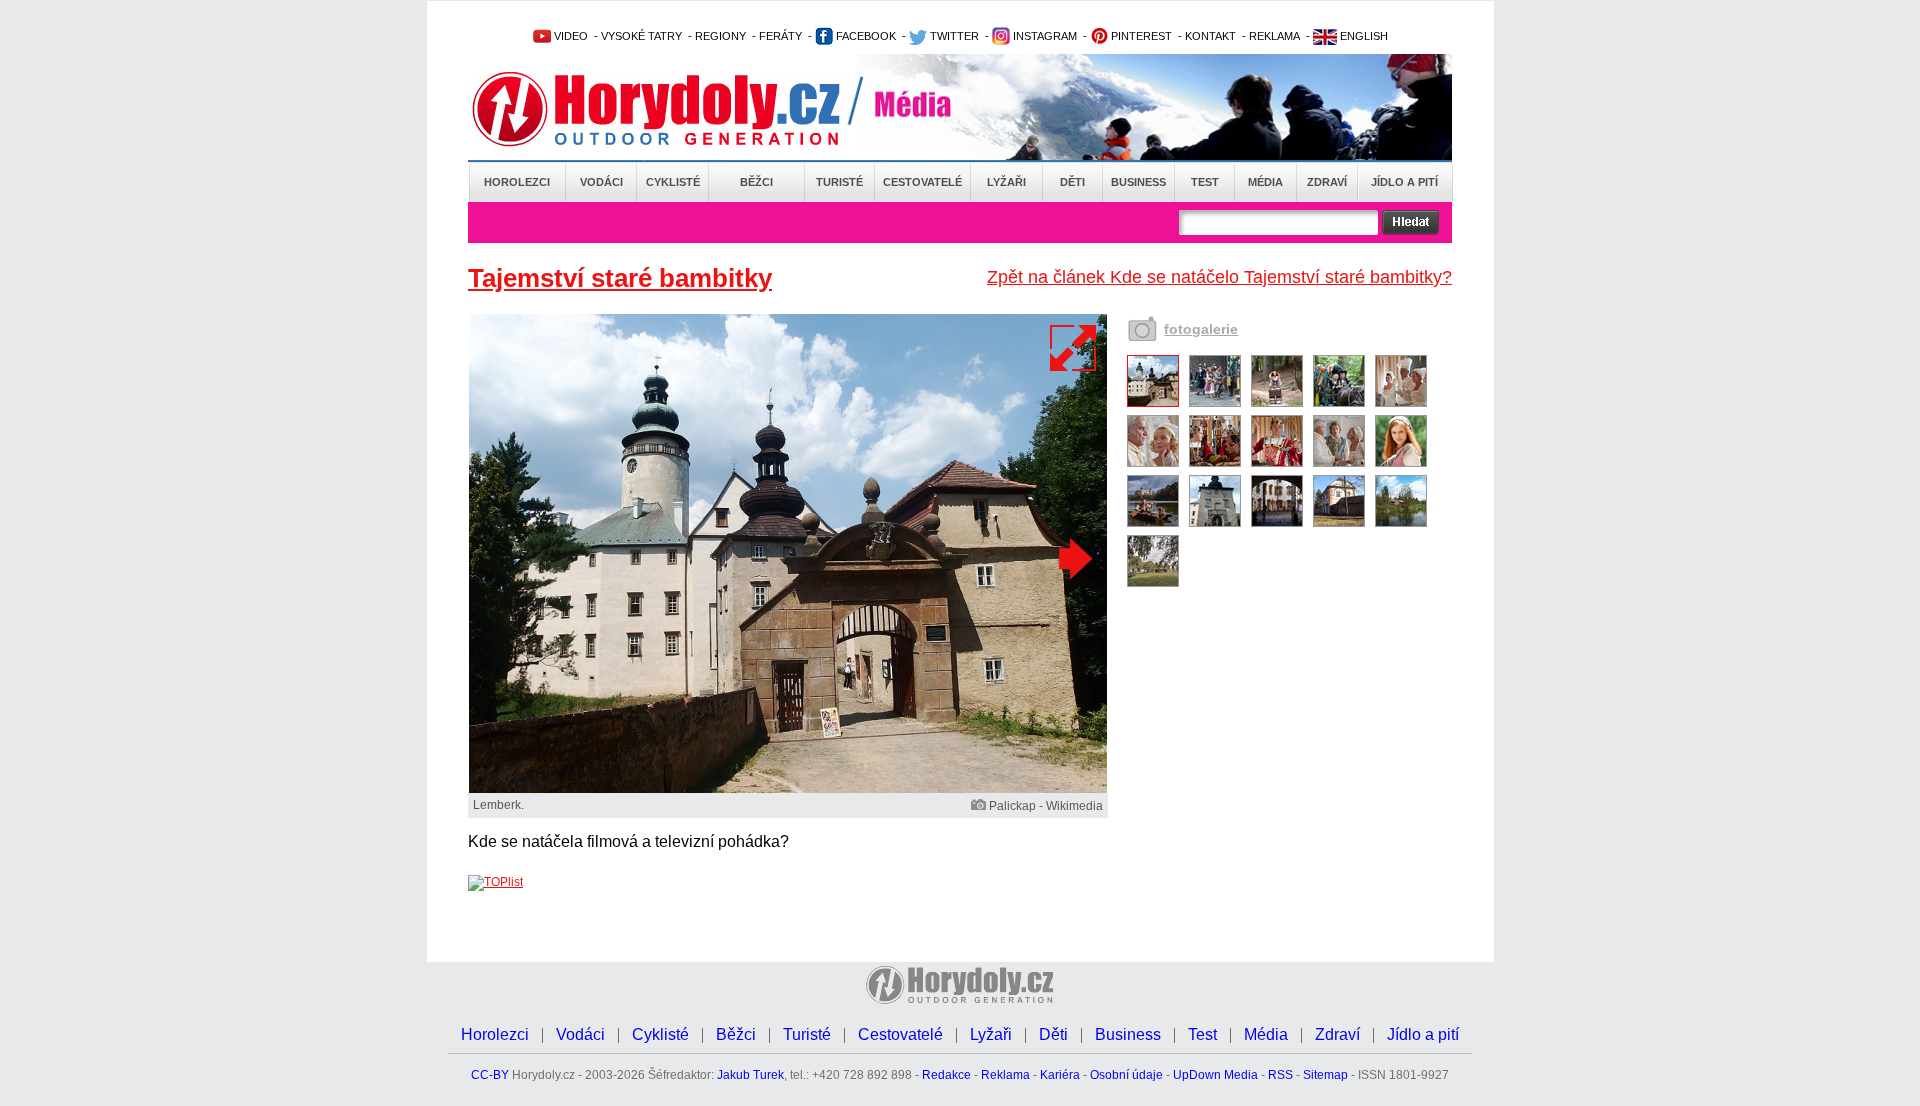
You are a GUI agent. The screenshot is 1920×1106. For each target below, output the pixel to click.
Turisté (839, 182)
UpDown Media (1215, 1075)
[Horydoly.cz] (680, 109)
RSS (1280, 1075)
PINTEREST (1140, 36)
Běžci (756, 182)
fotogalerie (1201, 329)
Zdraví (1327, 182)
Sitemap (1325, 1075)
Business (1138, 182)
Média (1265, 182)
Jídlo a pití (1404, 182)
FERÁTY (780, 36)
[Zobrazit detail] (1153, 403)
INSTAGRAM (1043, 36)
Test (1205, 182)
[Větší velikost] (1074, 348)
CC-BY (490, 1075)
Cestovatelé (922, 182)
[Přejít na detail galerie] (788, 789)
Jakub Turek (750, 1075)
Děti (1072, 182)
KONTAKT (1210, 36)
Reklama (1005, 1075)
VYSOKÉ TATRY (641, 36)
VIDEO (569, 36)
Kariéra (1060, 1075)
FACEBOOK (864, 36)
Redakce (946, 1075)
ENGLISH (1362, 36)
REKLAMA (1274, 36)
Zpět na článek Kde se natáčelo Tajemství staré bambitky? (1219, 277)
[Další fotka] (1073, 558)
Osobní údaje (1126, 1075)
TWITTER (953, 36)
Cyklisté (673, 182)
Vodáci (601, 182)
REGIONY (720, 36)
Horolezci (517, 182)
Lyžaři (1006, 182)
